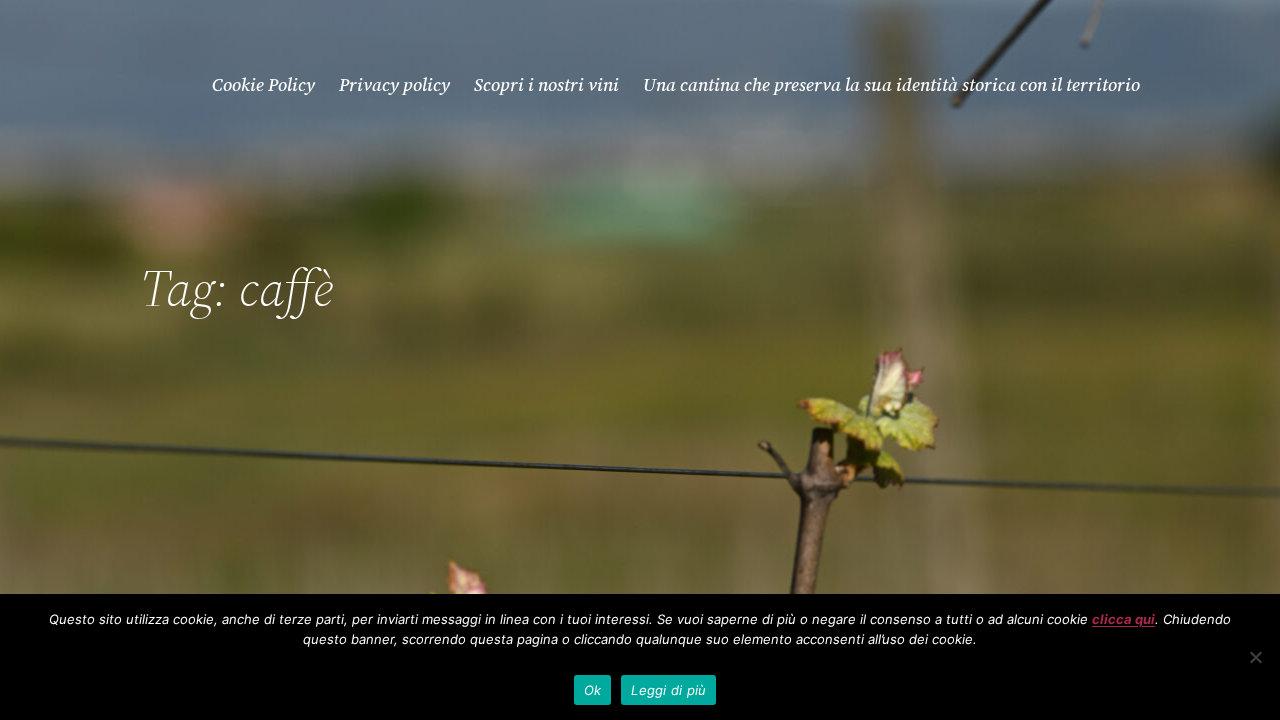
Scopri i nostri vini (546, 84)
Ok (593, 690)
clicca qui (1123, 619)
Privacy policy (394, 84)
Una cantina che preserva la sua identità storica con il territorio (891, 84)
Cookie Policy (263, 84)
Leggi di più (668, 690)
